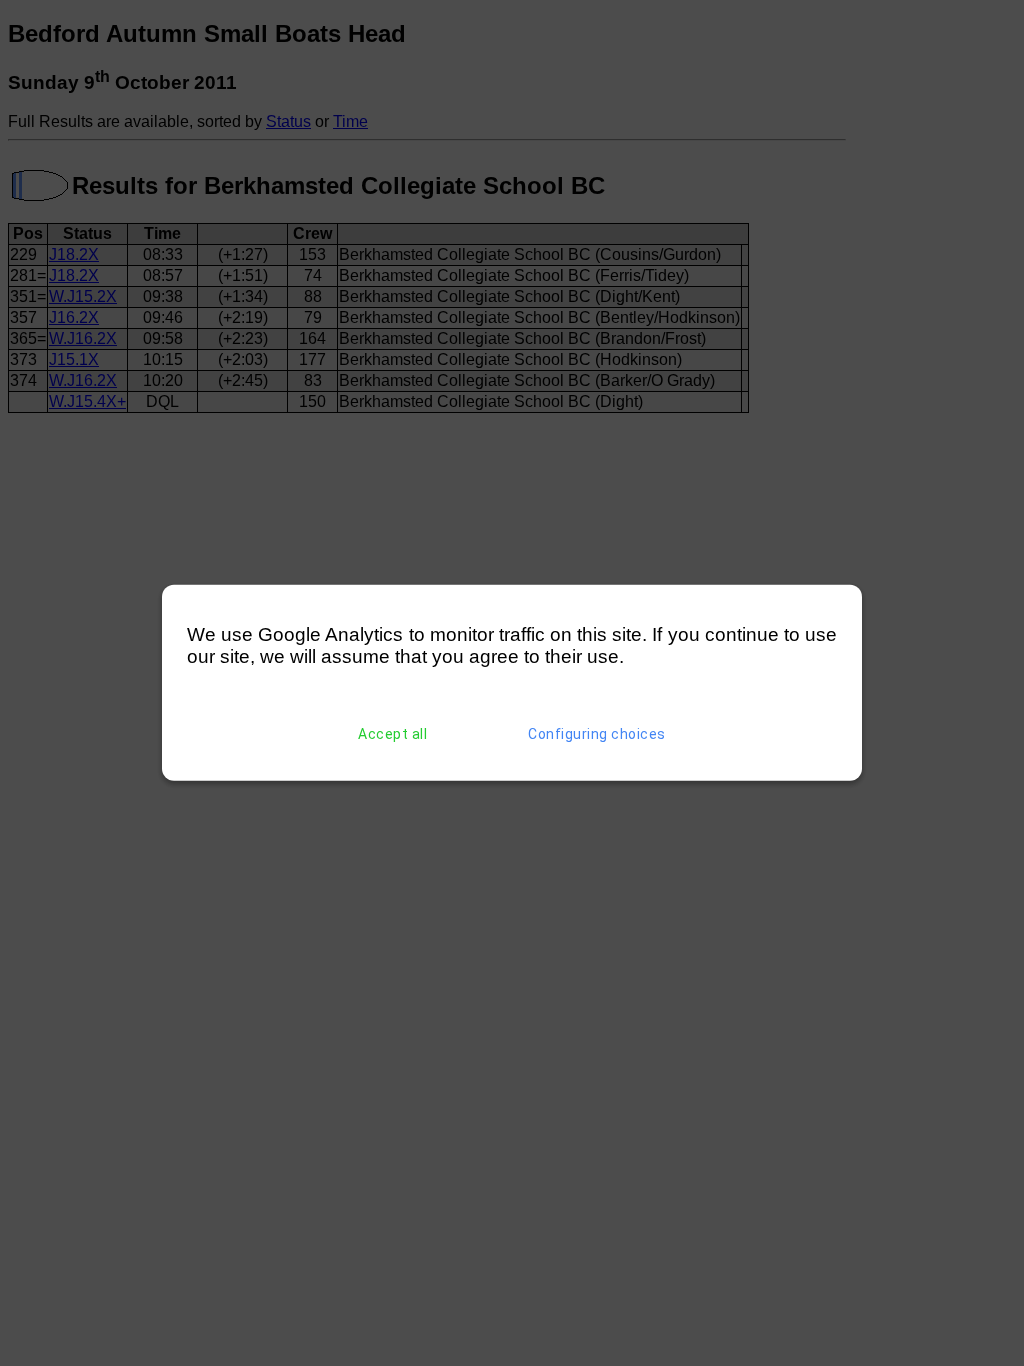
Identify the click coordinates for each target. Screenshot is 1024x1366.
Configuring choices (597, 734)
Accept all (392, 734)
